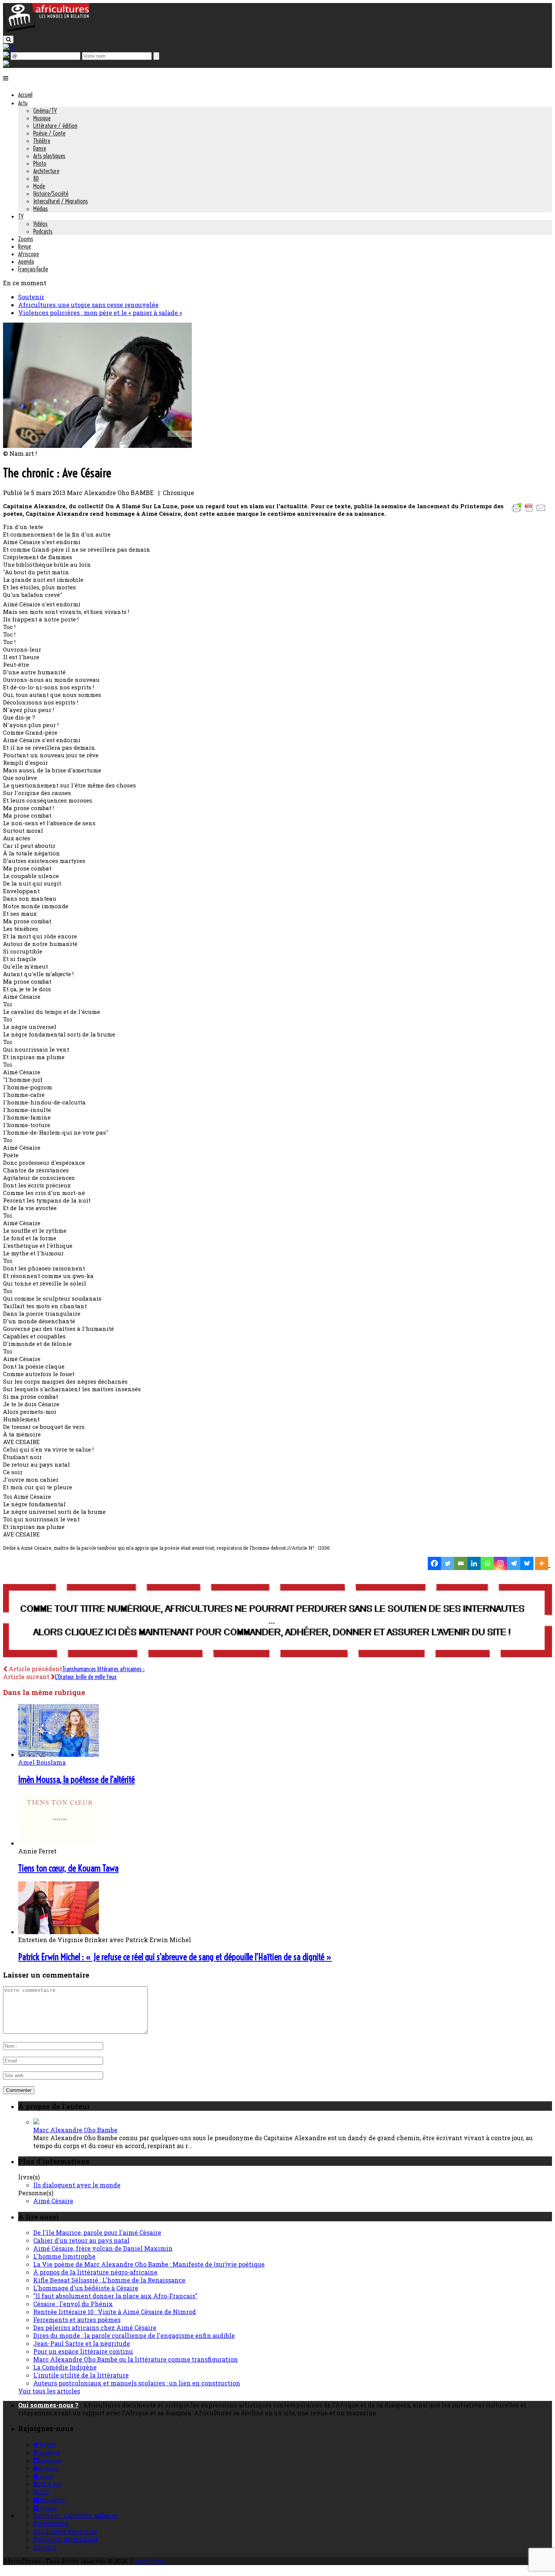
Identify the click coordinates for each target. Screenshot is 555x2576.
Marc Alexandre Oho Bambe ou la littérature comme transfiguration (136, 2359)
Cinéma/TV (45, 111)
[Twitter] (448, 1563)
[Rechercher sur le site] (8, 39)
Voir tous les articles (49, 2391)
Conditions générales (65, 2531)
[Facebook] (434, 1563)
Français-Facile (33, 269)
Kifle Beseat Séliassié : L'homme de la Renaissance (109, 2280)
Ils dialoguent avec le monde (77, 2185)
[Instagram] (500, 1563)
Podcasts (43, 231)
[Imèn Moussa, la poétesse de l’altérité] (59, 1754)
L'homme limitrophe (64, 2256)
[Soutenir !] (277, 1621)
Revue (25, 246)
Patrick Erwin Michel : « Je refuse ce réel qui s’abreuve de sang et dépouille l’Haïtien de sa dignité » (175, 1957)
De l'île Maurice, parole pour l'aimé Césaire (97, 2232)
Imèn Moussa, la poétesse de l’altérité (76, 1779)
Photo (40, 163)
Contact (45, 2547)
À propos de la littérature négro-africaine (95, 2272)
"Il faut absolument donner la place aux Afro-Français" (115, 2296)
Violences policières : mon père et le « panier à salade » (100, 313)
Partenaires (51, 2523)
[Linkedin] (474, 1563)
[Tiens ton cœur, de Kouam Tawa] (59, 1843)
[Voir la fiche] (36, 2122)
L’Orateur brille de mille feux (86, 1677)
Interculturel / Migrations (61, 201)
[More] (543, 1563)
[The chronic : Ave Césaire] (97, 445)
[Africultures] (46, 31)
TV (21, 216)
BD (36, 178)
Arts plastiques (49, 156)
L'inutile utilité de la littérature (81, 2375)
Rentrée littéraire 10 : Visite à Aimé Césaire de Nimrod (115, 2312)
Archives (149, 2561)
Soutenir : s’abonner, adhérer (76, 2515)
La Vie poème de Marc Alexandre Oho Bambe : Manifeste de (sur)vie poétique (149, 2264)
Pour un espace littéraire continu (83, 2351)
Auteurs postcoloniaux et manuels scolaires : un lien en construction (137, 2383)
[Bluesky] (527, 1563)
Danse (40, 148)
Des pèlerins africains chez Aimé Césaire (95, 2328)
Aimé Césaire (53, 2201)
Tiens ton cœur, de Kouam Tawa (68, 1868)
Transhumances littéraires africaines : (103, 1669)
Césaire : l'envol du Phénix (73, 2304)
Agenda (26, 261)
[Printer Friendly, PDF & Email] (530, 511)
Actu (23, 103)
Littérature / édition (55, 126)
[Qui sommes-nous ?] (6, 64)
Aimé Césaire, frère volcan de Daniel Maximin (103, 2248)
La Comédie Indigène (65, 2367)
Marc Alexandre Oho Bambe (75, 2130)
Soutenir (31, 297)
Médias (41, 209)
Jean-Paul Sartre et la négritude (82, 2343)
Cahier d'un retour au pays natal (81, 2240)
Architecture (46, 171)
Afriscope (29, 254)
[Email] (461, 1563)
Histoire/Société (51, 194)
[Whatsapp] (487, 1563)
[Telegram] (514, 1563)
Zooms (26, 239)
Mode (39, 186)
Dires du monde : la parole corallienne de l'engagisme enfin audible (134, 2335)
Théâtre (42, 141)
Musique (42, 118)
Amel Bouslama (42, 1762)
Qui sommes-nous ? (48, 2405)
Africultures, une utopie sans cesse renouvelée (88, 305)
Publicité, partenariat (66, 2539)
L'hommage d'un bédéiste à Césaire (86, 2288)
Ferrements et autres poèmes (77, 2320)
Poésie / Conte (49, 133)
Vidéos (40, 224)
